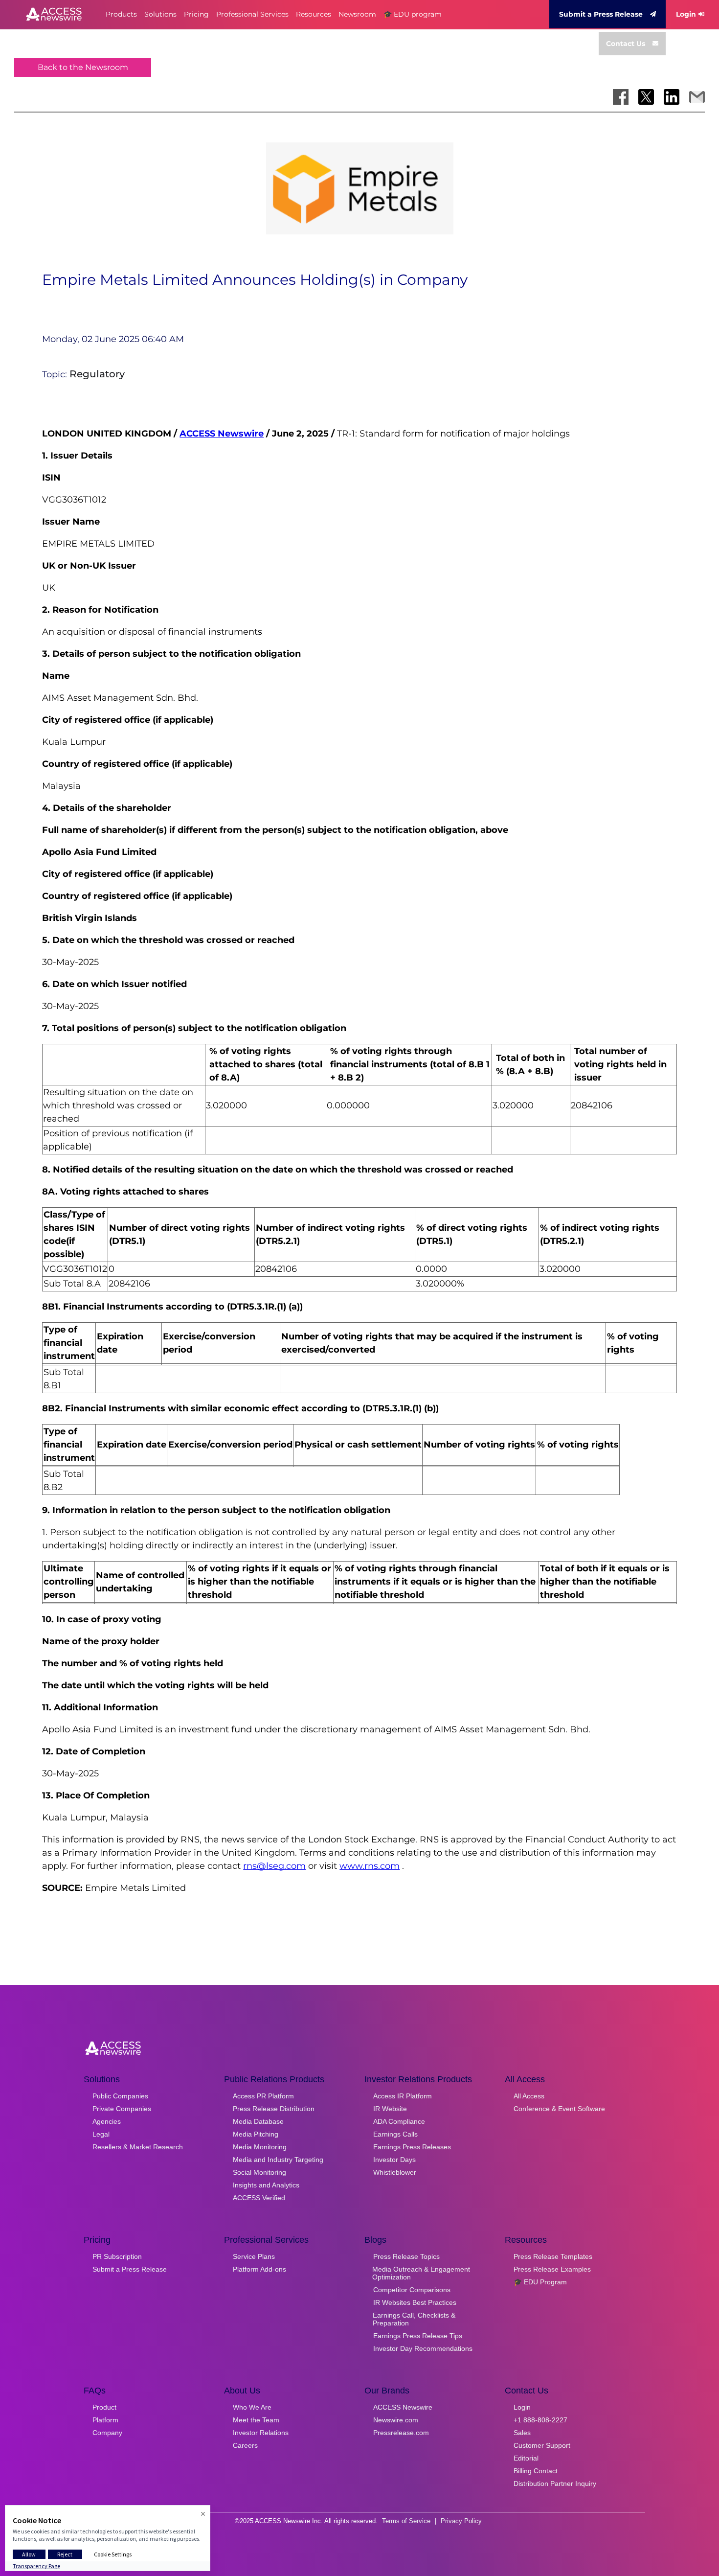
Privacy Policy (461, 2521)
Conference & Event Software (559, 2109)
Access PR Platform (263, 2096)
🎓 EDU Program (540, 2282)
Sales (522, 2433)
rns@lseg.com (274, 1866)
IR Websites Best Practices (415, 2302)
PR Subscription (117, 2256)
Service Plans (254, 2256)
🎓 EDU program (413, 14)
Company (107, 2433)
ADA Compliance (399, 2121)
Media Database (258, 2121)
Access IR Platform (403, 2096)
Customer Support (542, 2445)
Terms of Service (406, 2521)
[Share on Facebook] (621, 97)
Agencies (107, 2121)
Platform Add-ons (259, 2269)
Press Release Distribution (274, 2109)
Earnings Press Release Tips (418, 2336)
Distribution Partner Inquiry (555, 2484)
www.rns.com (370, 1866)
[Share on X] (646, 97)
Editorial (526, 2458)
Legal (101, 2134)
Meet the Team (256, 2420)
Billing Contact (536, 2471)
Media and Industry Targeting (278, 2160)
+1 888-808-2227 (540, 2420)
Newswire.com (396, 2420)
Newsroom (357, 14)
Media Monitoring (260, 2147)
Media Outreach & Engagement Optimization (421, 2273)
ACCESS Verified (259, 2198)
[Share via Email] (697, 97)
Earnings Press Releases (412, 2147)
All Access (529, 2096)
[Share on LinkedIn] (672, 97)
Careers (245, 2445)
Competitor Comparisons (412, 2290)
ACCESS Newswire (222, 434)
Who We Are (252, 2407)
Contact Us (626, 44)
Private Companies (122, 2109)
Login (686, 14)
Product (104, 2407)
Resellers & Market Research (138, 2147)
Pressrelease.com (401, 2433)
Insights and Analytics (266, 2185)
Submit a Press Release (601, 14)
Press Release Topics (406, 2256)
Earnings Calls (395, 2134)
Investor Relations (261, 2433)
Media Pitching (256, 2134)
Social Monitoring (259, 2172)
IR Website (390, 2109)
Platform (105, 2420)
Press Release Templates (553, 2256)
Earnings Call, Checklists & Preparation (414, 2319)
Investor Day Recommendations (423, 2348)
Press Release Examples (552, 2269)
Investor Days (394, 2160)
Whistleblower (395, 2172)
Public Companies (120, 2096)
